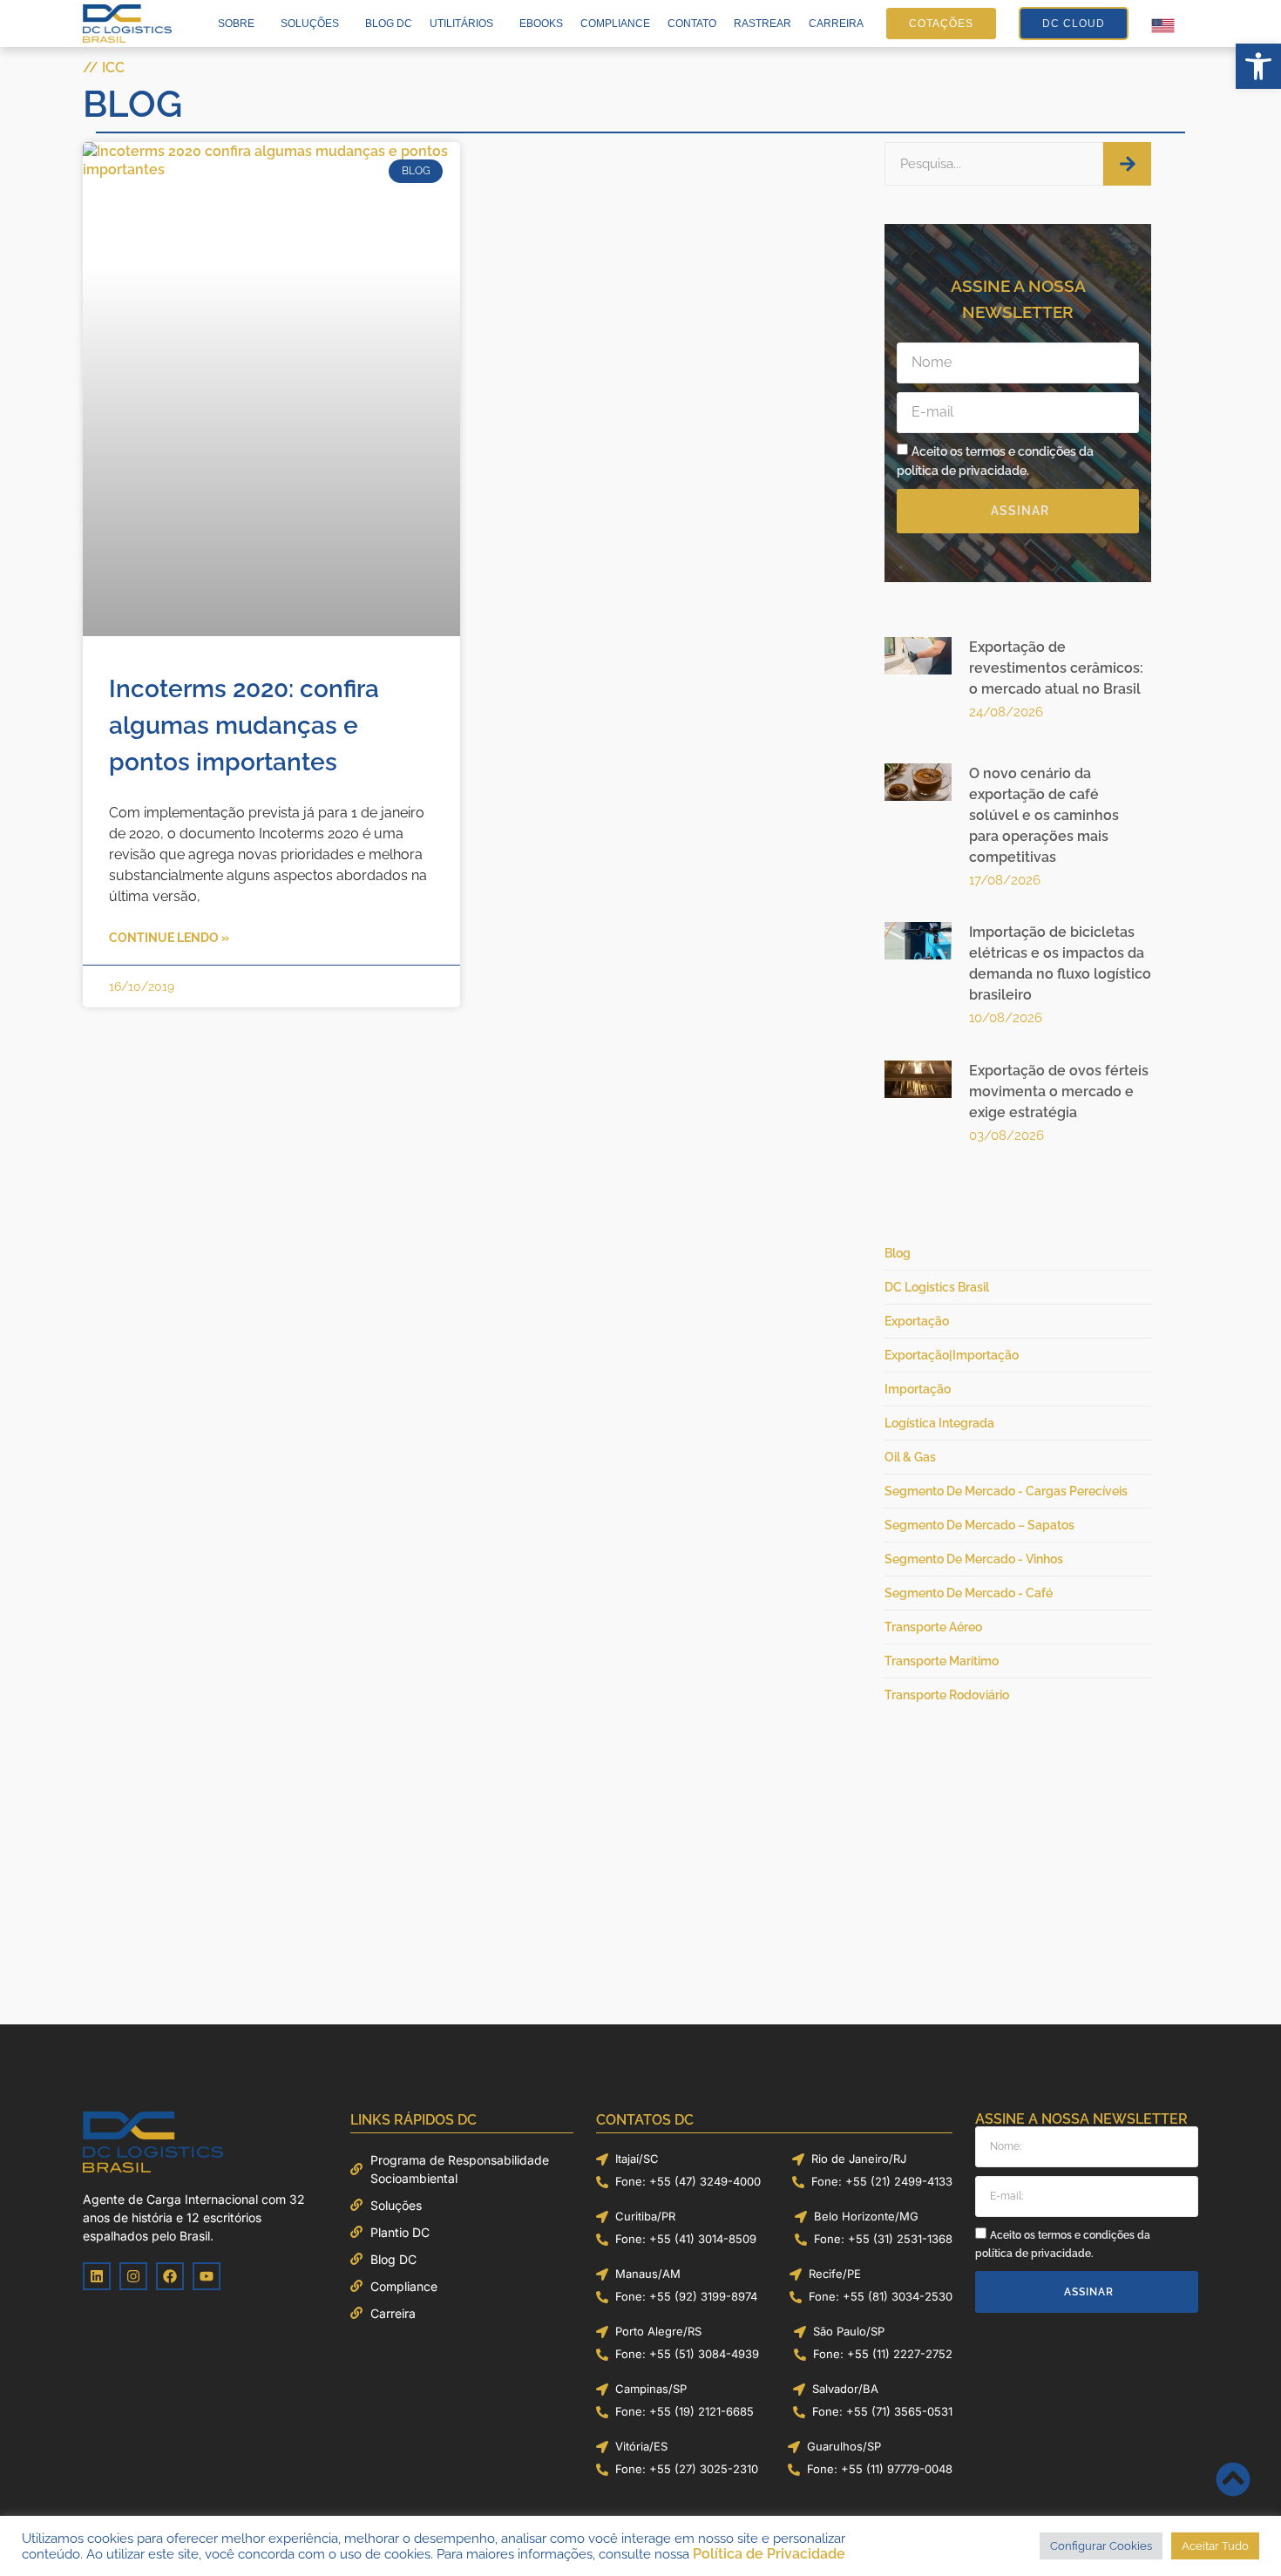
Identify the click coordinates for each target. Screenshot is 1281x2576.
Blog (132, 104)
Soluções (310, 24)
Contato (692, 24)
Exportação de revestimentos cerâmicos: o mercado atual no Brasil (1056, 668)
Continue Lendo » (169, 693)
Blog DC (389, 24)
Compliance (615, 24)
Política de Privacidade (769, 2554)
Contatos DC (645, 2102)
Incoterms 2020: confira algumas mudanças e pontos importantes (244, 481)
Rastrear (762, 24)
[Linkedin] (97, 2259)
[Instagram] (133, 2259)
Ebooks (541, 24)
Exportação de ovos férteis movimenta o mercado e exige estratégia (1059, 1083)
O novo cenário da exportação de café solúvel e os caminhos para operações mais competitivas (1044, 807)
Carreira (836, 24)
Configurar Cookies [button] (1101, 2546)
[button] (1258, 66)
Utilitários (461, 24)
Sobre (236, 24)
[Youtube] (207, 2259)
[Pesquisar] (1127, 164)
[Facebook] (170, 2259)
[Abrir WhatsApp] (1237, 2532)
